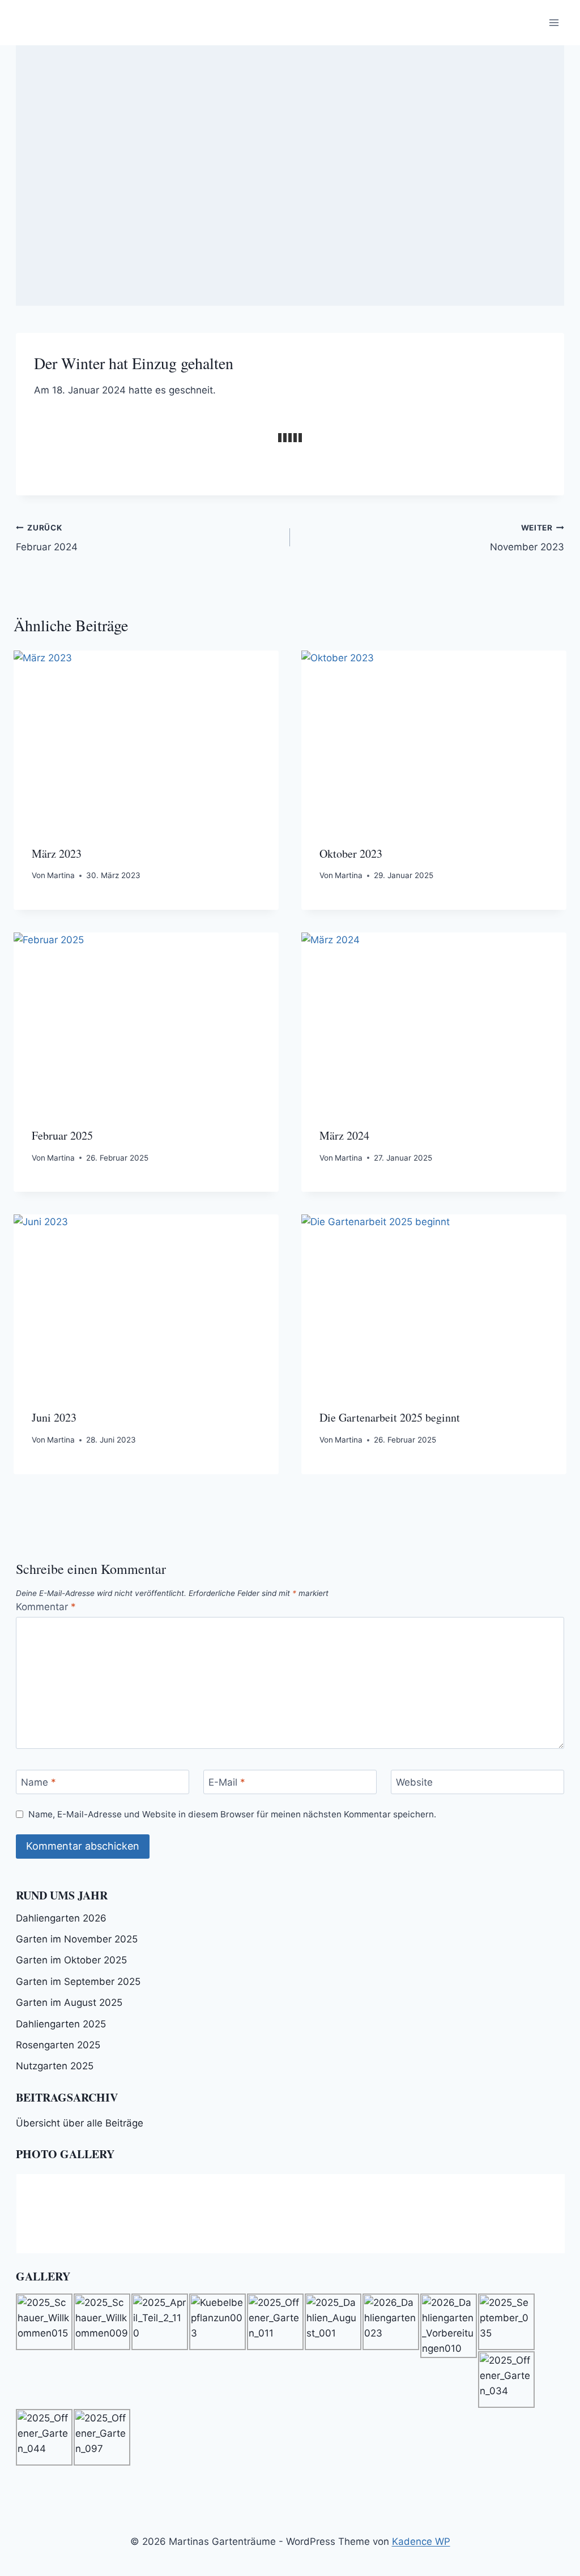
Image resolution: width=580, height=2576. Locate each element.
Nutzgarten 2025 (55, 2066)
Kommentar (46, 1607)
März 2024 (344, 1135)
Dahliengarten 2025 (61, 2024)
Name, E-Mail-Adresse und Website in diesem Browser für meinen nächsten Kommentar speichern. (232, 1814)
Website (414, 1782)
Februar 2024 (47, 538)
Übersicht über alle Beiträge (80, 2123)
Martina (61, 875)
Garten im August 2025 (69, 2002)
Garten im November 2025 (77, 1939)
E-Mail (227, 1782)
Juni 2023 (54, 1417)
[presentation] (146, 739)
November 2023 (527, 538)
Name (39, 1782)
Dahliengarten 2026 (61, 1918)
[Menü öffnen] (554, 22)
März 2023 (57, 853)
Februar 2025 (62, 1135)
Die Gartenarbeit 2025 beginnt (390, 1417)
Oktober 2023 (351, 853)
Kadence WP (421, 2541)
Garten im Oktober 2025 (71, 1960)
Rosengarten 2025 (58, 2045)
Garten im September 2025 (78, 1982)
